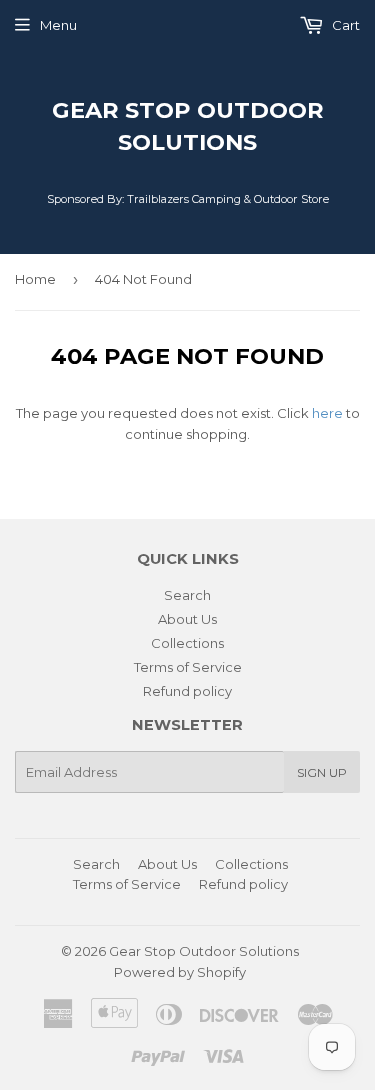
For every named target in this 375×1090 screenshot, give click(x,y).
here (327, 413)
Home (35, 279)
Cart (344, 25)
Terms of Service (188, 667)
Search (187, 595)
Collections (187, 643)
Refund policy (187, 691)
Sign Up (322, 772)
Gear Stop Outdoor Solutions (188, 126)
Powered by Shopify (180, 972)
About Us (187, 619)
